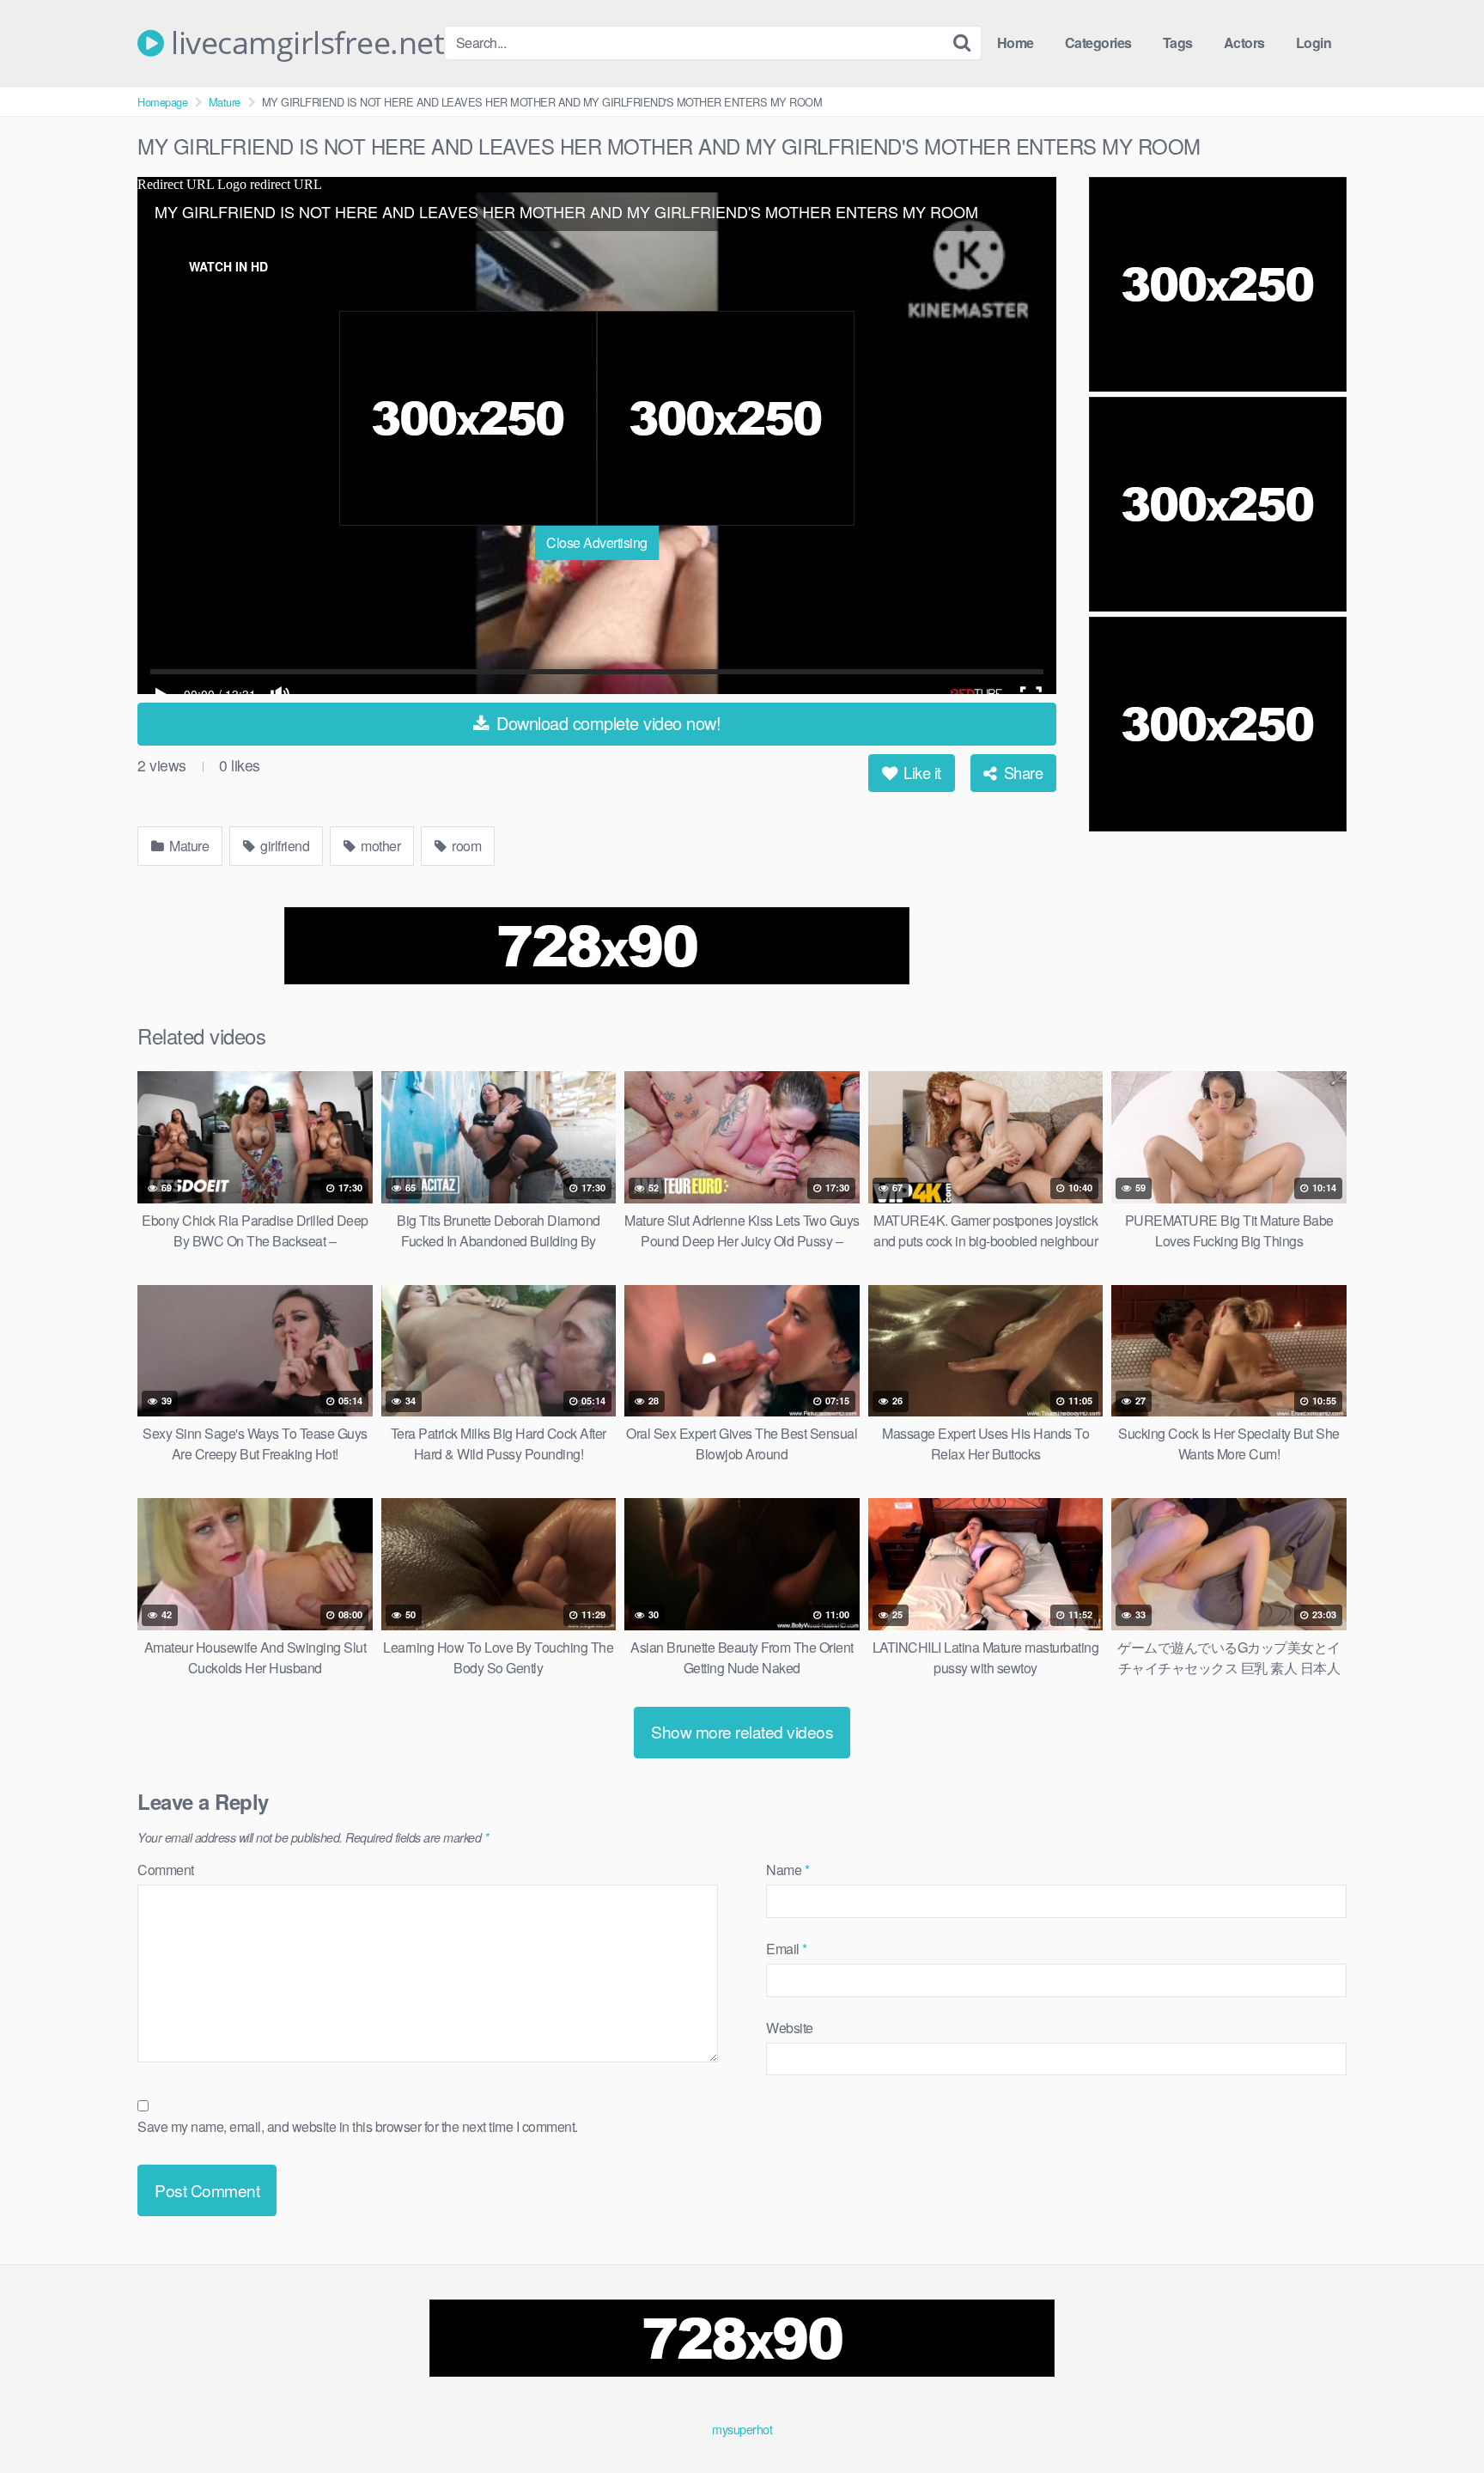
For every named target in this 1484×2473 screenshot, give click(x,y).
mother (380, 846)
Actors (1244, 43)
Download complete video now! (607, 723)
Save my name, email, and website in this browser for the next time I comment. (358, 2126)
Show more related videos (742, 1731)
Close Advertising (597, 542)
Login (1314, 43)
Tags (1178, 43)
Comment (166, 1870)
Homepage (162, 102)
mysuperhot (742, 2429)
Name (788, 1870)
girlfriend (284, 846)
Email (787, 1949)
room (465, 846)
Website (790, 2028)
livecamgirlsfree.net (304, 43)
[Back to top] (1437, 2418)
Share (1021, 772)
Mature (225, 102)
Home (1016, 43)
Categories (1098, 43)
